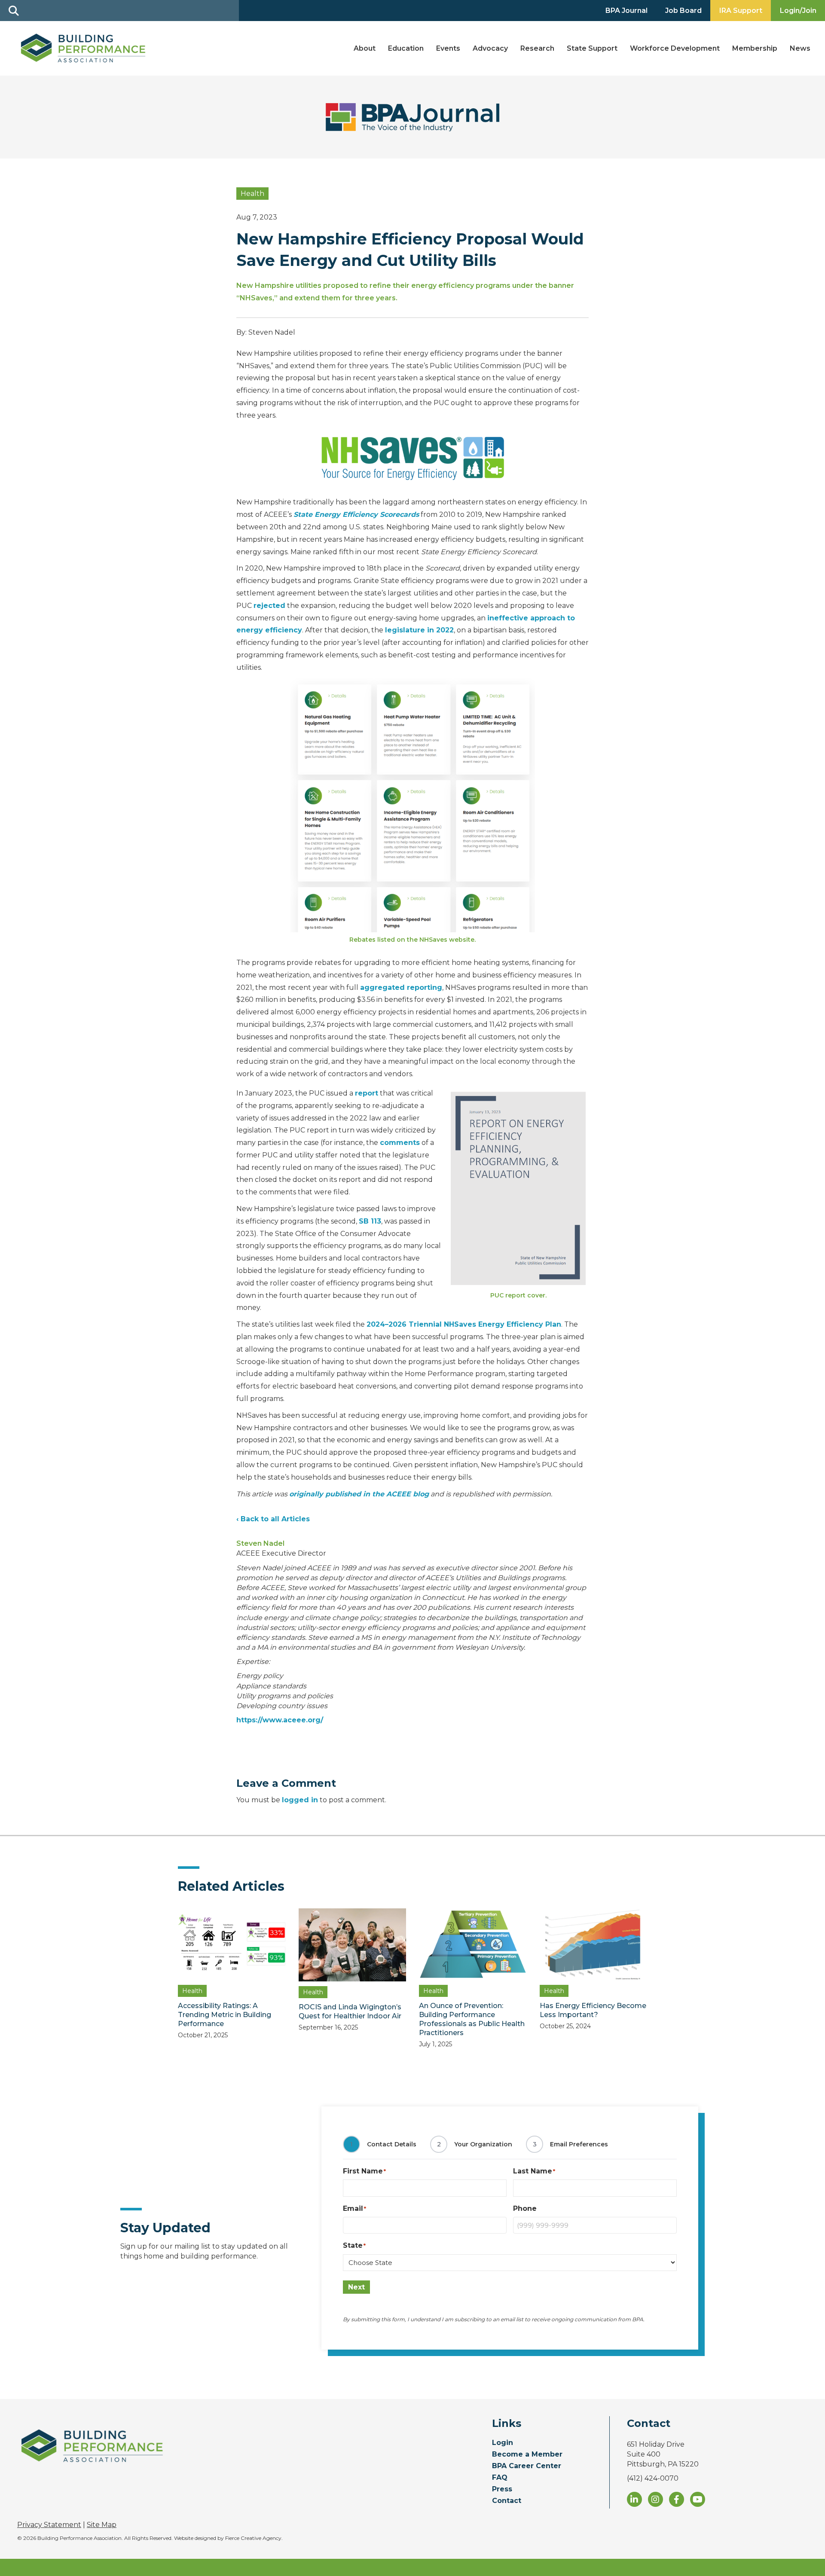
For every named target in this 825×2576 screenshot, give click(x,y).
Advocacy (490, 48)
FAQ (500, 2478)
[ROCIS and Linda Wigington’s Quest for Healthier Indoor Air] (353, 1944)
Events (448, 48)
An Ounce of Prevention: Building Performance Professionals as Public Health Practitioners (472, 2019)
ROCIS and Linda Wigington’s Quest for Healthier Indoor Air (350, 2011)
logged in (300, 1800)
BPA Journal (626, 11)
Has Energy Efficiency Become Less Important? (593, 2010)
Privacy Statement (49, 2525)
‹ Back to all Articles (273, 1519)
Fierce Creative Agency (253, 2538)
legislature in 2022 (419, 630)
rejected (269, 606)
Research (537, 48)
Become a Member (527, 2455)
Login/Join (798, 11)
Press (502, 2489)
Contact (507, 2501)
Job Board (683, 11)
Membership (755, 48)
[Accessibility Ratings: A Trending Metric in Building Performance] (232, 1944)
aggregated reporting (401, 987)
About (365, 48)
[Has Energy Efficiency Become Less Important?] (594, 1944)
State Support (592, 48)
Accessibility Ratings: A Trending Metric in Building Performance (225, 2015)
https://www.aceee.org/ (280, 1720)
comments (400, 1143)
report (367, 1093)
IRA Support (741, 11)
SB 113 (370, 1221)
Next (356, 2287)
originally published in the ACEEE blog (359, 1494)
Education (406, 48)
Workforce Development (675, 48)
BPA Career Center (527, 2466)
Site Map (102, 2525)
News (800, 48)
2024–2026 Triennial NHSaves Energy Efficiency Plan (464, 1324)
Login (503, 2443)
